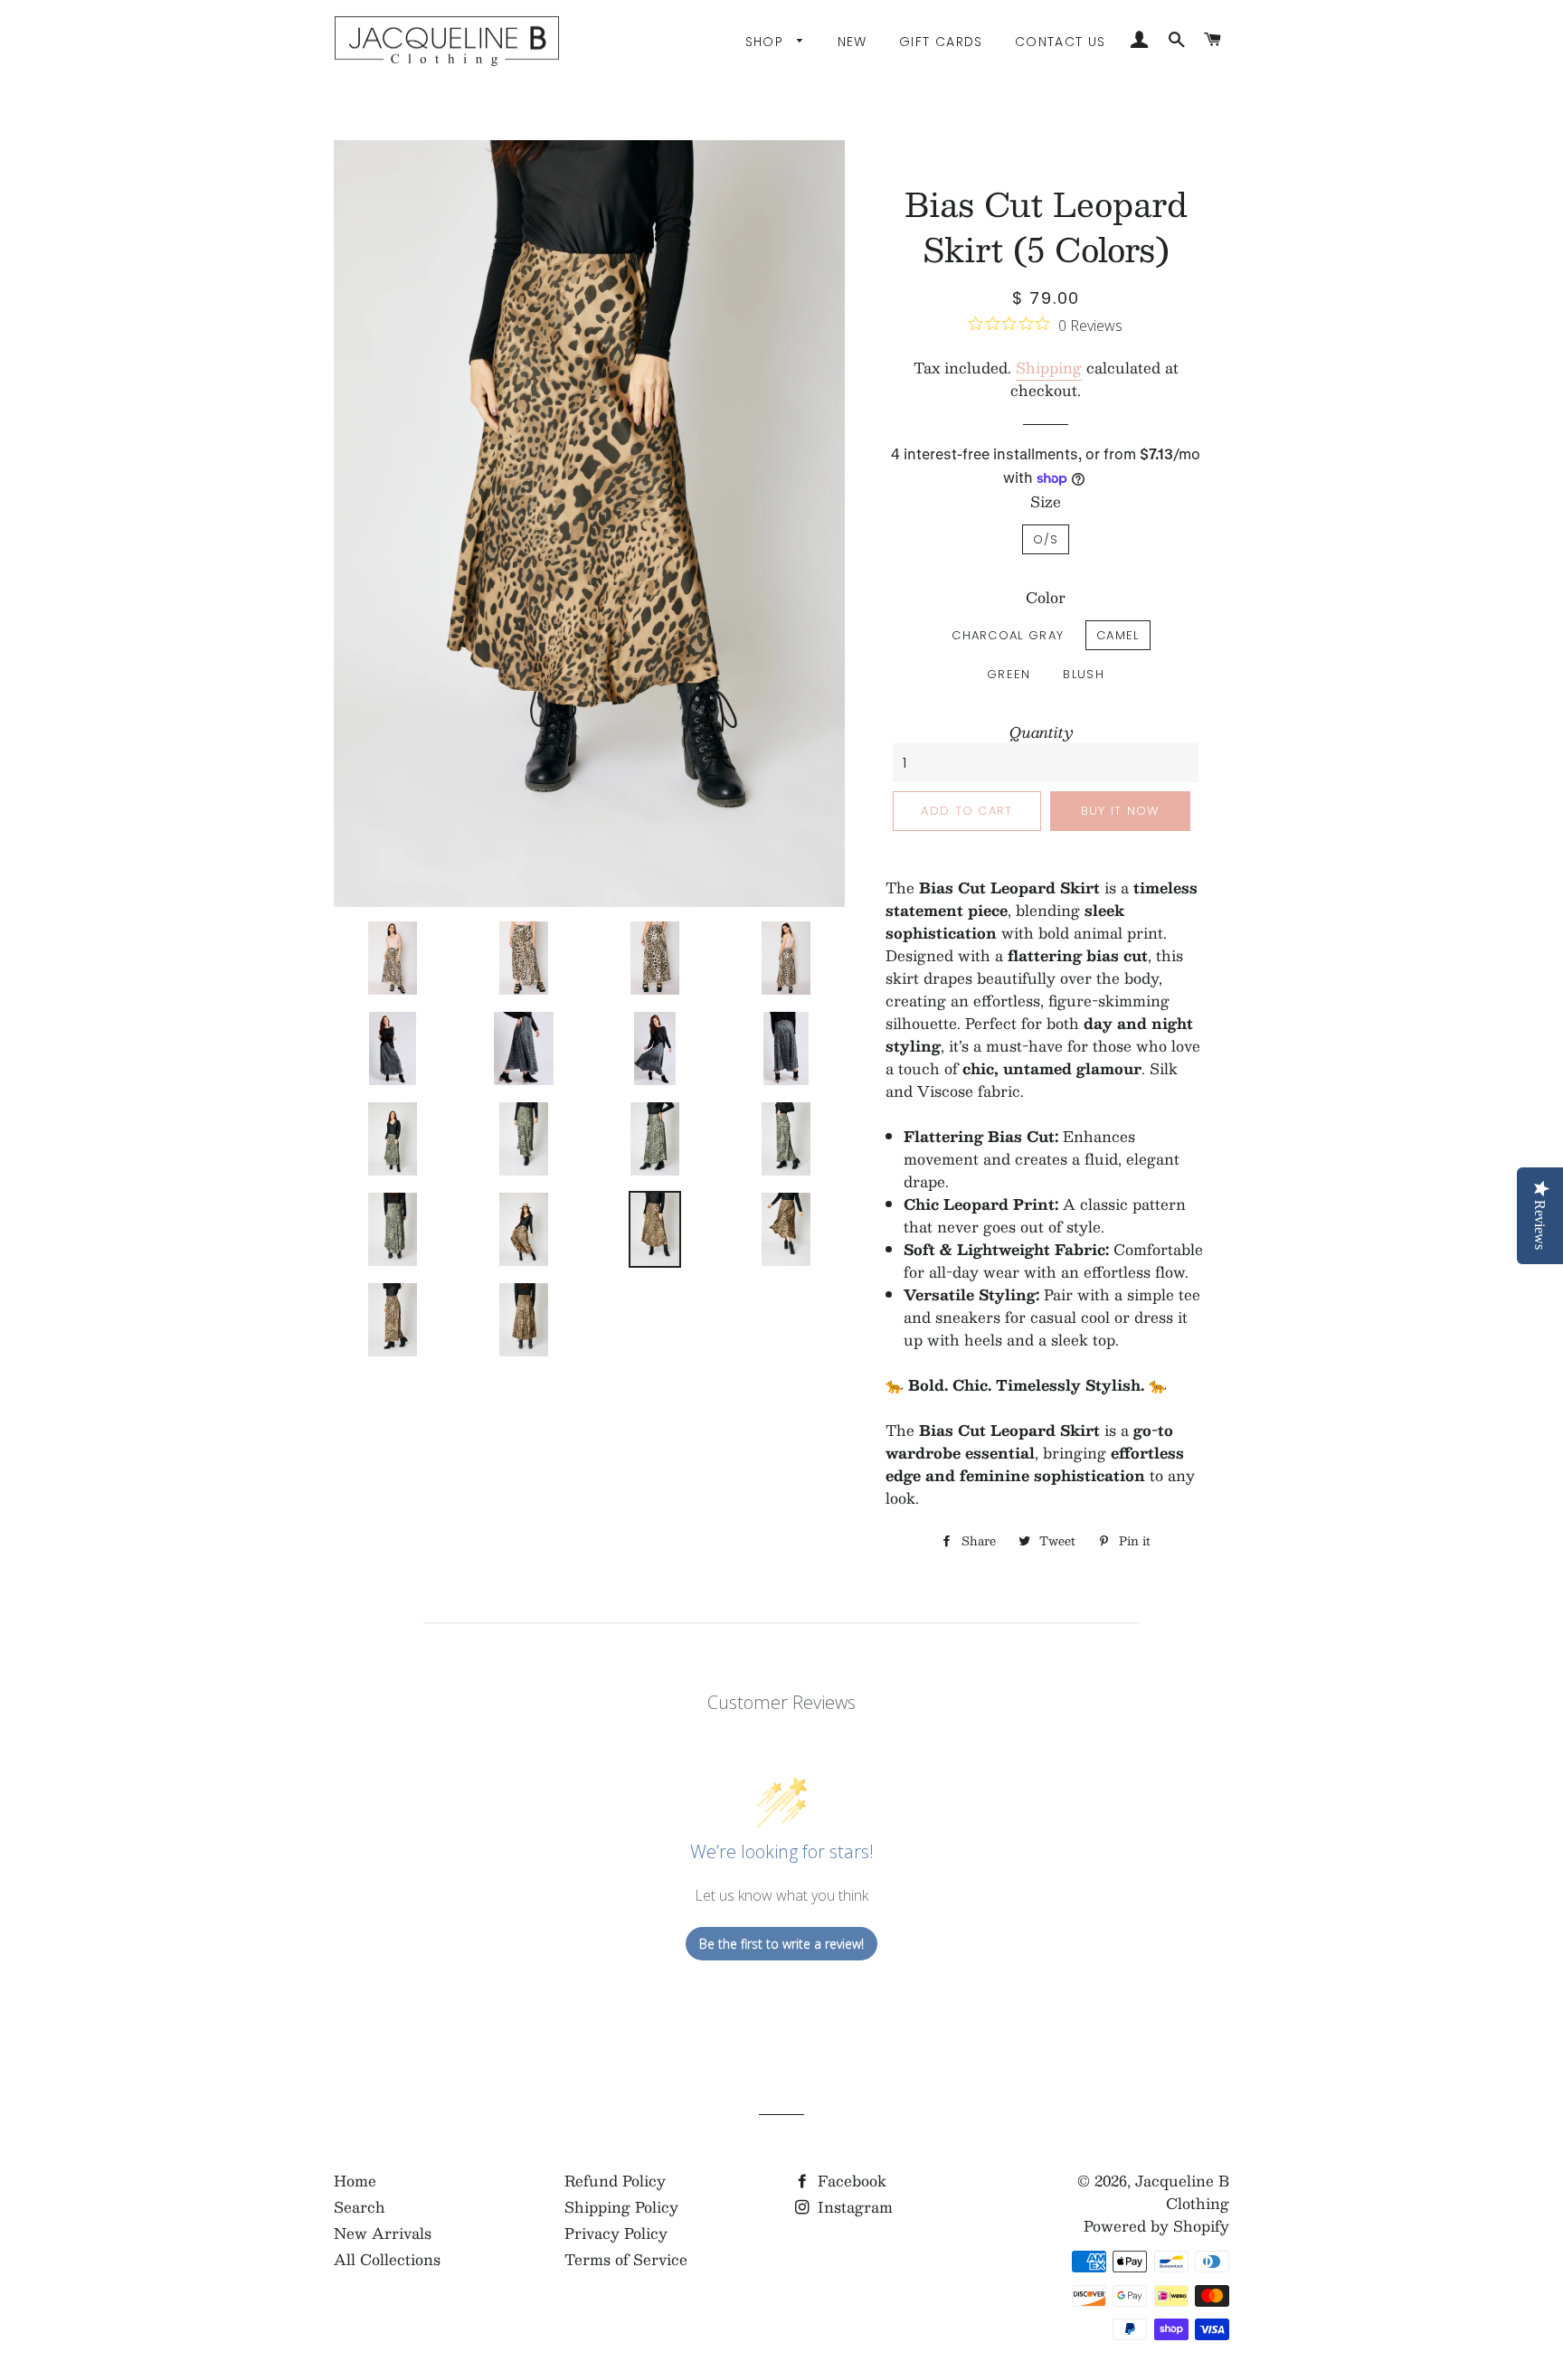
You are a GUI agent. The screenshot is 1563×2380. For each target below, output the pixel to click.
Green (1009, 674)
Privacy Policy (616, 2233)
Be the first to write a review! (781, 1944)
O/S (1046, 539)
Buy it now (1120, 811)
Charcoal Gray (1008, 635)
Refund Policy (615, 2181)
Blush (1084, 674)
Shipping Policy (621, 2207)
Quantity (1042, 732)
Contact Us (1061, 42)
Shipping (1049, 368)
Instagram (853, 2207)
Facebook (850, 2181)
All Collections (387, 2259)
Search (360, 2207)
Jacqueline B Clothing (1182, 2192)
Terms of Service (626, 2259)
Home (355, 2181)
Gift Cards (941, 42)
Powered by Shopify (1156, 2226)
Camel (1118, 635)
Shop (767, 42)
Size (1046, 501)
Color (1046, 597)
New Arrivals (383, 2233)
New (853, 42)
